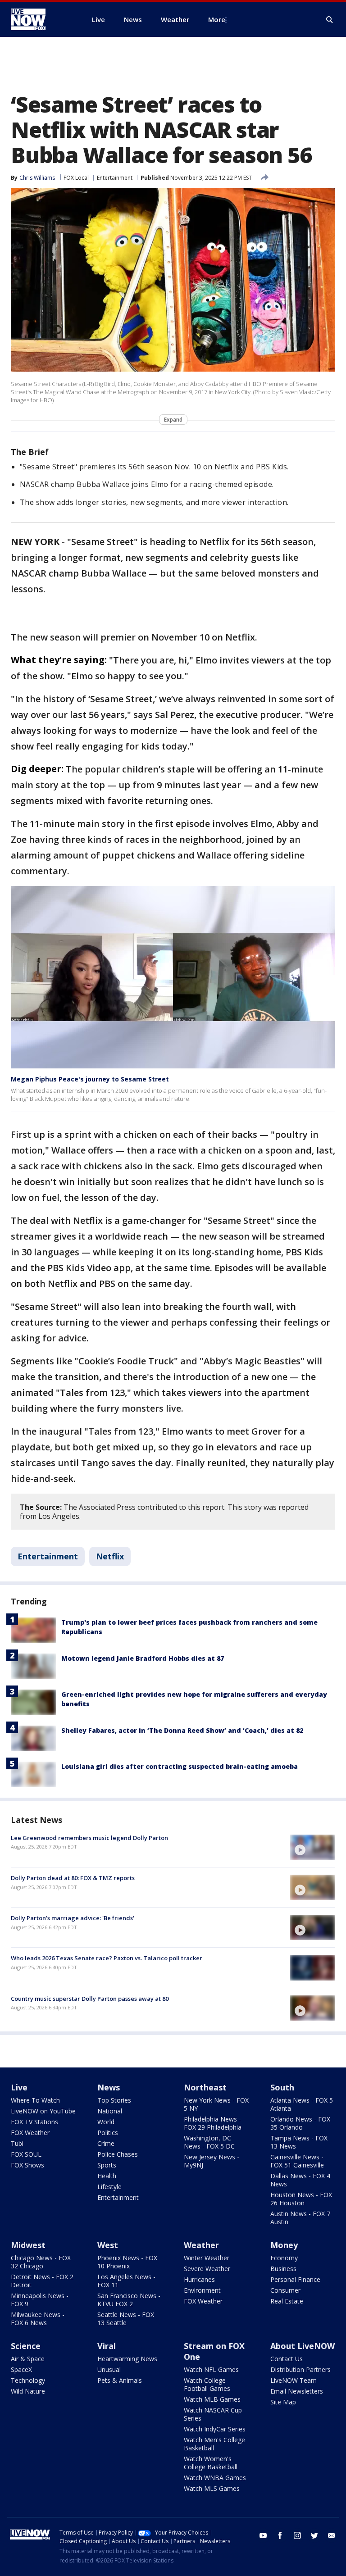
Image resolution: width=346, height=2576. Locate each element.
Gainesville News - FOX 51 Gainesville (297, 2161)
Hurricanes (199, 2279)
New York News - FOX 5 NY (216, 2104)
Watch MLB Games (212, 2399)
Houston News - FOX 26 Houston (301, 2199)
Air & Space (28, 2359)
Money (284, 2245)
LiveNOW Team (294, 2380)
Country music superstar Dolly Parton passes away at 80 (90, 1999)
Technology (28, 2380)
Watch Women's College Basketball (211, 2463)
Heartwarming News (127, 2359)
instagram (297, 2535)
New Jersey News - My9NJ (212, 2161)
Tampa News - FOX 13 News (299, 2142)
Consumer (285, 2290)
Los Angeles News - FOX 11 (126, 2281)
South (282, 2087)
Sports (107, 2165)
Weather (201, 2245)
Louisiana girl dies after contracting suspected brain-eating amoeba (180, 1766)
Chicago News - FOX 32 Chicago (41, 2262)
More (217, 19)
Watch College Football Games (207, 2384)
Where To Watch (35, 2100)
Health (107, 2176)
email (332, 2535)
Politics (108, 2133)
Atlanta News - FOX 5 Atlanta (302, 2104)
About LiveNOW (303, 2346)
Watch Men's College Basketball (214, 2444)
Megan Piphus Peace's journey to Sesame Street (90, 1079)
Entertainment (115, 178)
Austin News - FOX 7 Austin (300, 2218)
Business (283, 2269)
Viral (107, 2346)
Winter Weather (207, 2258)
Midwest (28, 2245)
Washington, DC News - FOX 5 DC (209, 2142)
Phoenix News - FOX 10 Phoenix (127, 2262)
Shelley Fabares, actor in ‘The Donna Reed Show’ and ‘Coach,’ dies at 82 (182, 1730)
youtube (263, 2535)
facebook (280, 2535)
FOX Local (76, 178)
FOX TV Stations (34, 2122)
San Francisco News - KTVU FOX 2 (129, 2300)
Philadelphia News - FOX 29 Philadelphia (213, 2123)
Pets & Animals (120, 2380)
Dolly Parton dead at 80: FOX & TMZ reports (73, 1878)
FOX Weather (30, 2133)
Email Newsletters (297, 2391)
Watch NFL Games (211, 2369)
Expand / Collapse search (330, 20)
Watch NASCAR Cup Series (213, 2414)
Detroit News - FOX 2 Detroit (42, 2281)
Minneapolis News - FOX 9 (40, 2300)
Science (26, 2346)
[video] (313, 1847)
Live (19, 2087)
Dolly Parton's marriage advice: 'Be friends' (73, 1918)
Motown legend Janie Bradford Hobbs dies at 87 (143, 1658)
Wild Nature (28, 2391)
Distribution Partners (300, 2369)
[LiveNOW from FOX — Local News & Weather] (41, 19)
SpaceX (21, 2369)
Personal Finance (295, 2279)
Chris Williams (37, 178)
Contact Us (287, 2359)
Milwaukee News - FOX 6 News (38, 2319)
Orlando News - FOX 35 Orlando (300, 2123)
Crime (106, 2143)
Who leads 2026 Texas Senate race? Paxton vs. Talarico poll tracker (107, 1958)
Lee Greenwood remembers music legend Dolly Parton (89, 1838)
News (109, 2087)
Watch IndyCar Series (215, 2429)
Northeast (205, 2087)
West (108, 2245)
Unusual (109, 2369)
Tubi (17, 2143)
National (110, 2111)
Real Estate (287, 2301)
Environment (202, 2290)
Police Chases (118, 2154)
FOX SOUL (26, 2154)
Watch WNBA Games (215, 2478)
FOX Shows (27, 2165)
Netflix (110, 1556)
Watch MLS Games (212, 2488)
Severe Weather (207, 2269)
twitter (314, 2535)
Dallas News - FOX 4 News (300, 2180)
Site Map (283, 2402)
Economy (284, 2258)
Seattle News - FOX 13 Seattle (126, 2319)
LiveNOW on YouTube (43, 2111)
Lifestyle (109, 2187)
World (106, 2122)
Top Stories (114, 2100)
